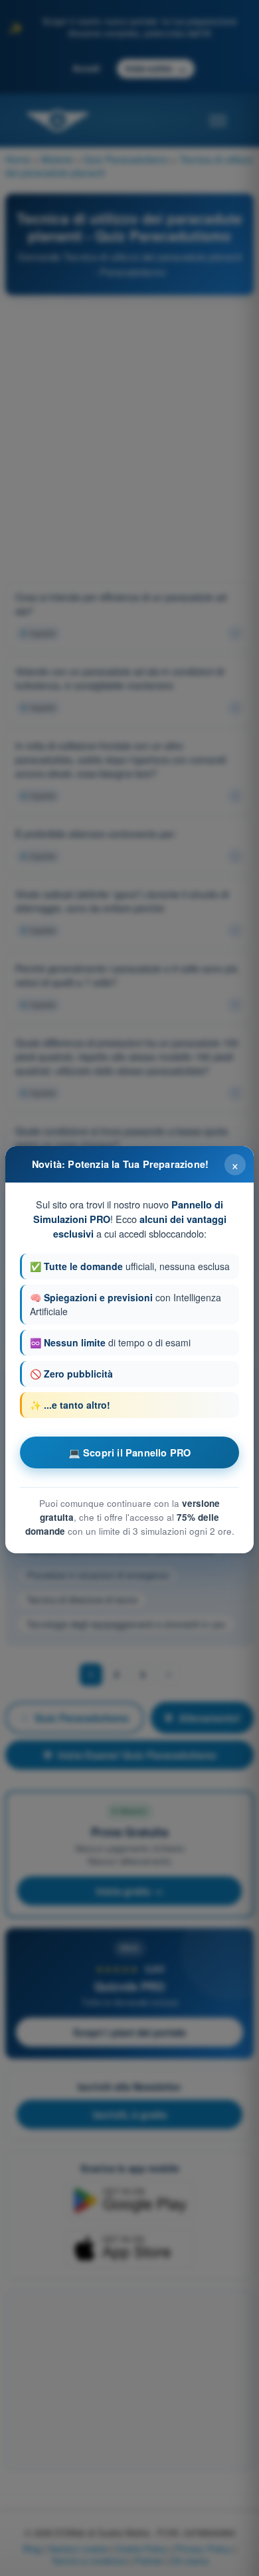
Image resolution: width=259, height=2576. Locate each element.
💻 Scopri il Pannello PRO (130, 1452)
